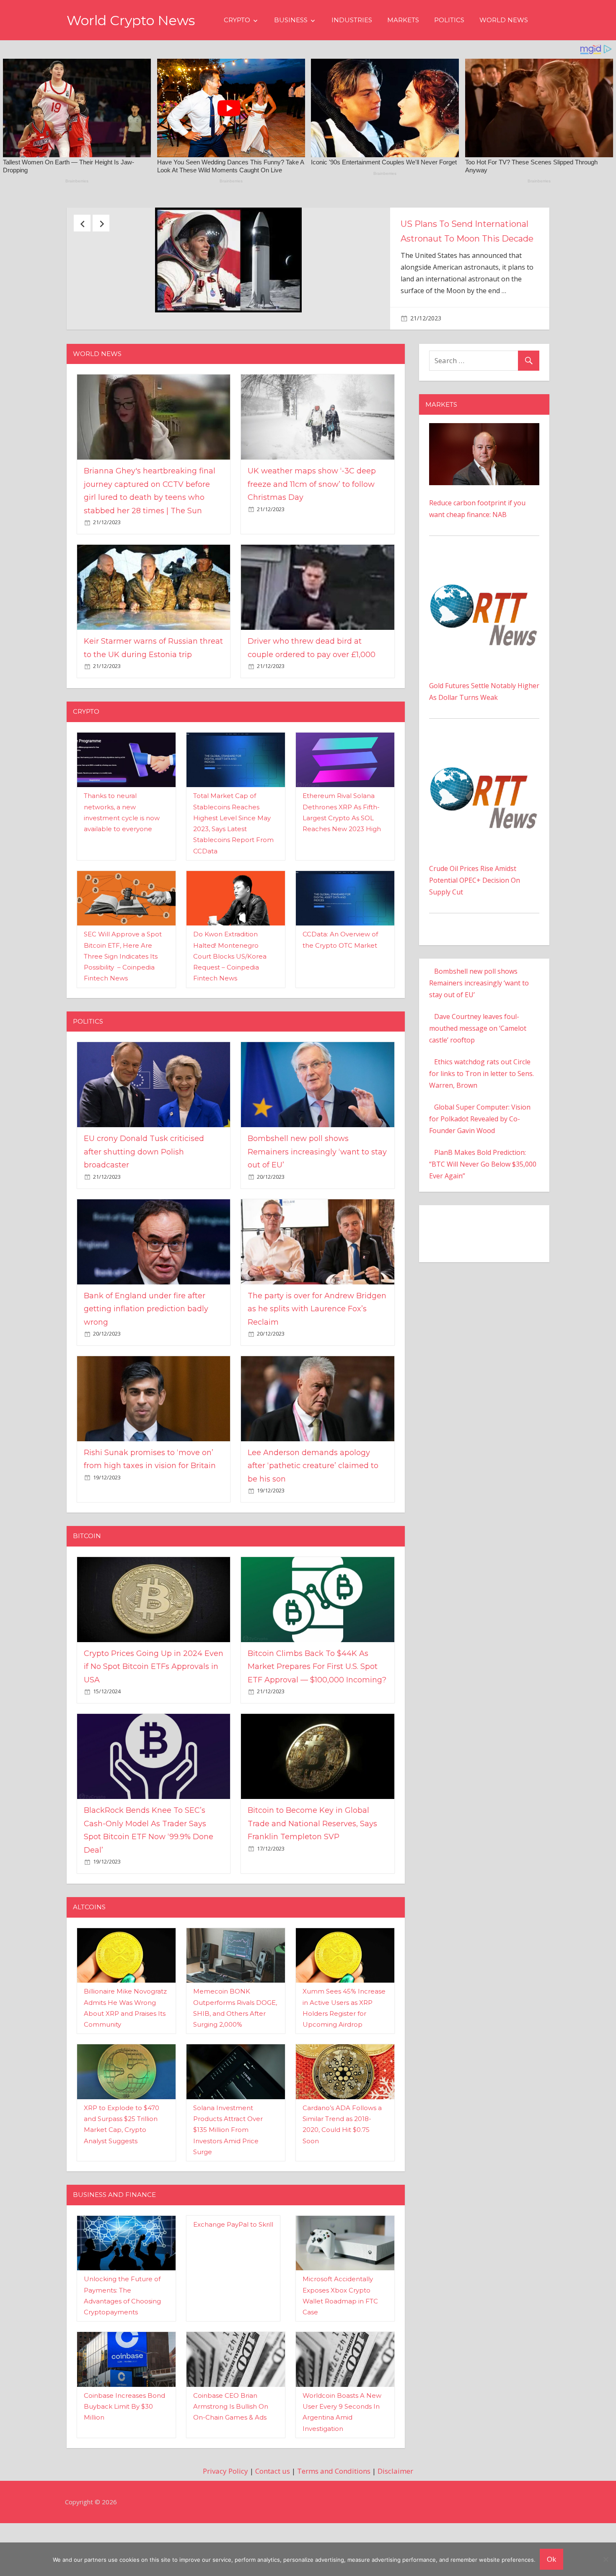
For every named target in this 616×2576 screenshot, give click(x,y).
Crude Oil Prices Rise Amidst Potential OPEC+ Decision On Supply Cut (475, 922)
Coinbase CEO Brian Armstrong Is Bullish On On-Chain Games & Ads (231, 2448)
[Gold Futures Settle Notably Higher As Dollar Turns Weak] (484, 605)
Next (101, 223)
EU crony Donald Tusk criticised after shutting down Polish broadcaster (478, 239)
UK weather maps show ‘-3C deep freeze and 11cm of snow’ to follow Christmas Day (312, 526)
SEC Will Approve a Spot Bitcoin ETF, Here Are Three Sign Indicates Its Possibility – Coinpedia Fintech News (123, 998)
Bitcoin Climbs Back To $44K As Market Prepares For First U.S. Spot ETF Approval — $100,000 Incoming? (317, 1708)
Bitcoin (87, 1578)
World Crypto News (131, 20)
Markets (403, 20)
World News (504, 20)
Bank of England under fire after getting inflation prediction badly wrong (146, 1350)
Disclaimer (395, 2512)
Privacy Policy (225, 2512)
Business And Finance (114, 2236)
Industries (352, 20)
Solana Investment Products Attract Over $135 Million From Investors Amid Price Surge (228, 2171)
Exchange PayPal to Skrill (233, 2266)
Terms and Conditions (334, 2512)
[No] (606, 2559)
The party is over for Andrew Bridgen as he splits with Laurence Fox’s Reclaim (317, 1350)
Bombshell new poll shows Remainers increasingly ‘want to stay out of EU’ (317, 1193)
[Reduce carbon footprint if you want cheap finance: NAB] (484, 470)
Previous (82, 223)
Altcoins (89, 1948)
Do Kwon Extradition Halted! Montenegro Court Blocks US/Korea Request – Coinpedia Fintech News (230, 998)
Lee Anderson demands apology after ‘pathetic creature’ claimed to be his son (313, 1507)
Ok (551, 2559)
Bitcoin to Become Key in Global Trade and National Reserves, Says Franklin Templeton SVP (312, 1865)
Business (291, 20)
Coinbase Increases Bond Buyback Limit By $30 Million (124, 2448)
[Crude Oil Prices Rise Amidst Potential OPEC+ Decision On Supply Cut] (484, 788)
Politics (449, 20)
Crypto (237, 20)
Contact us (273, 2512)
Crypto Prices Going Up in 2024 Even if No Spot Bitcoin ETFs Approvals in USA (154, 1708)
